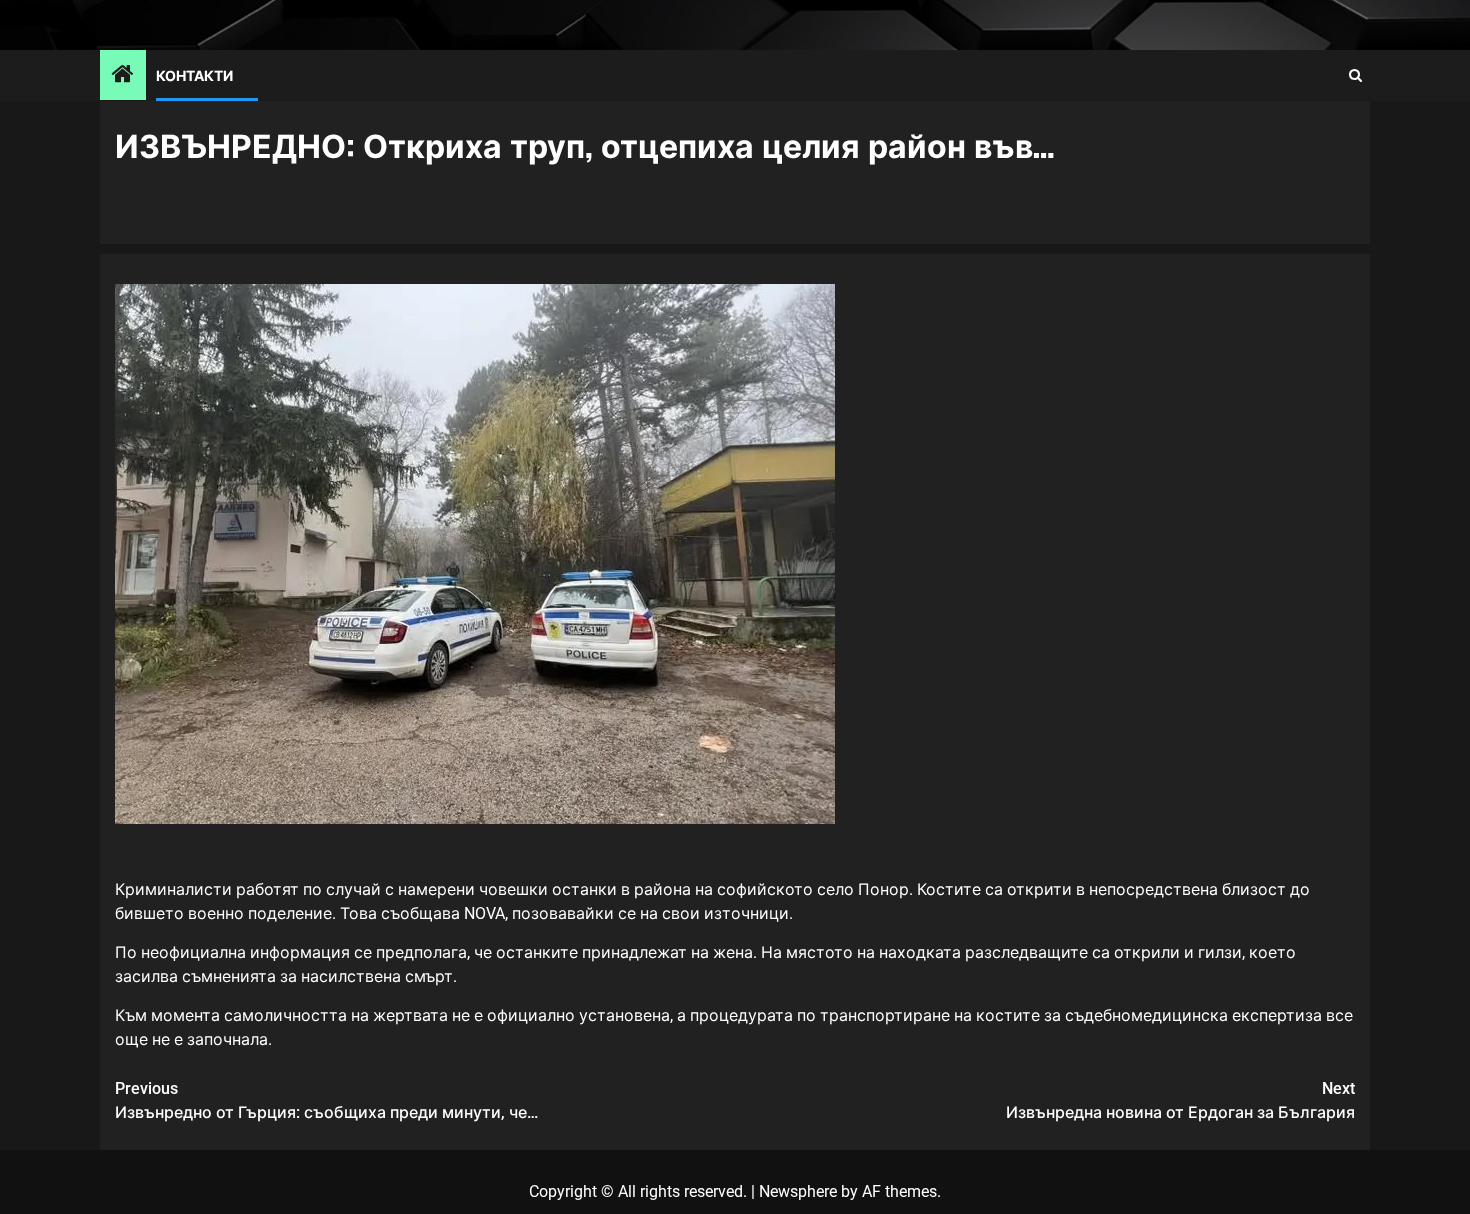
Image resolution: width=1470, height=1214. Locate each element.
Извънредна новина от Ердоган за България (1180, 1100)
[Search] (1355, 75)
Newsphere (798, 1191)
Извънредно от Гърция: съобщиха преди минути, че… (326, 1100)
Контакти (194, 74)
